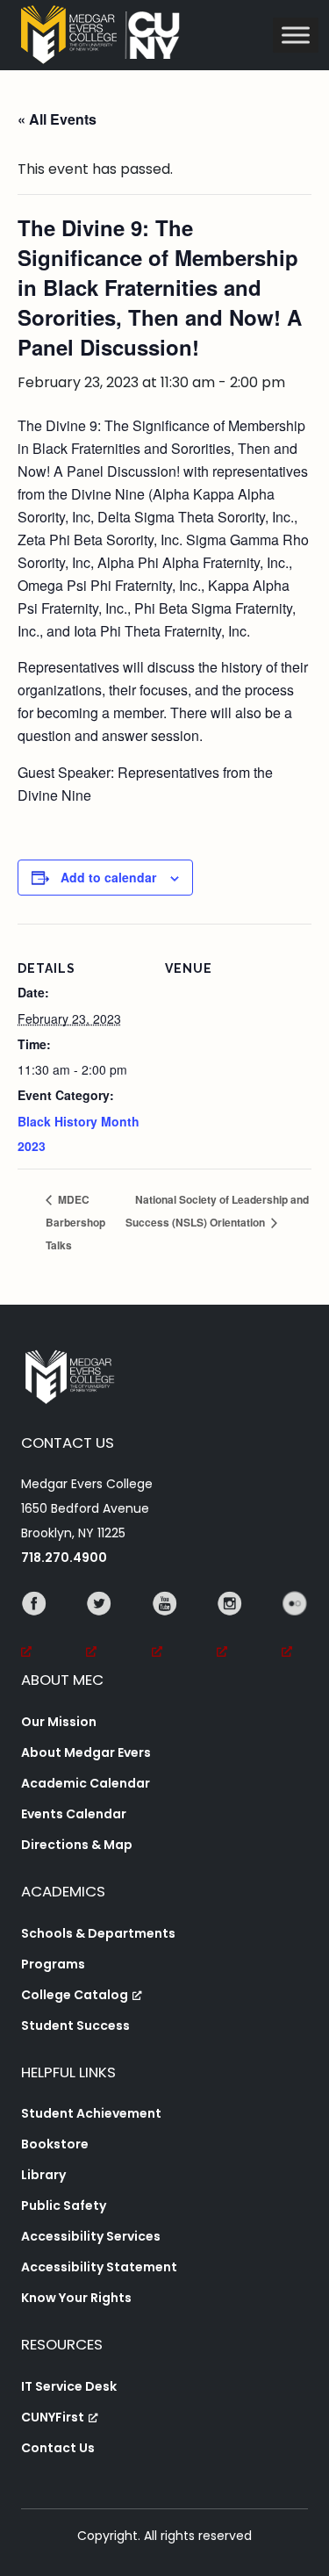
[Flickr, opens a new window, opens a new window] (295, 1628)
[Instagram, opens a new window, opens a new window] (230, 1628)
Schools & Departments (98, 1933)
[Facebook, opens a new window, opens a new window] (34, 1628)
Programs (53, 1964)
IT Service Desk (69, 2386)
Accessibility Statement (99, 2267)
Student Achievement (91, 2113)
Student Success (75, 2026)
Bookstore (55, 2144)
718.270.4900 (64, 1558)
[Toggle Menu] (296, 35)
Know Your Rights (76, 2298)
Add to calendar (108, 877)
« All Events (57, 119)
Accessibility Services (91, 2236)
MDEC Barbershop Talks (75, 1222)
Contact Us (58, 2448)
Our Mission (59, 1722)
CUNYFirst (53, 2417)
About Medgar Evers (86, 1752)
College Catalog (75, 1995)
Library (43, 2175)
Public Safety (64, 2205)
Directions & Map (77, 1845)
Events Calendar (74, 1814)
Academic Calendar (86, 1783)
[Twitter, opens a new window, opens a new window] (99, 1628)
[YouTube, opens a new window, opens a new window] (165, 1628)
